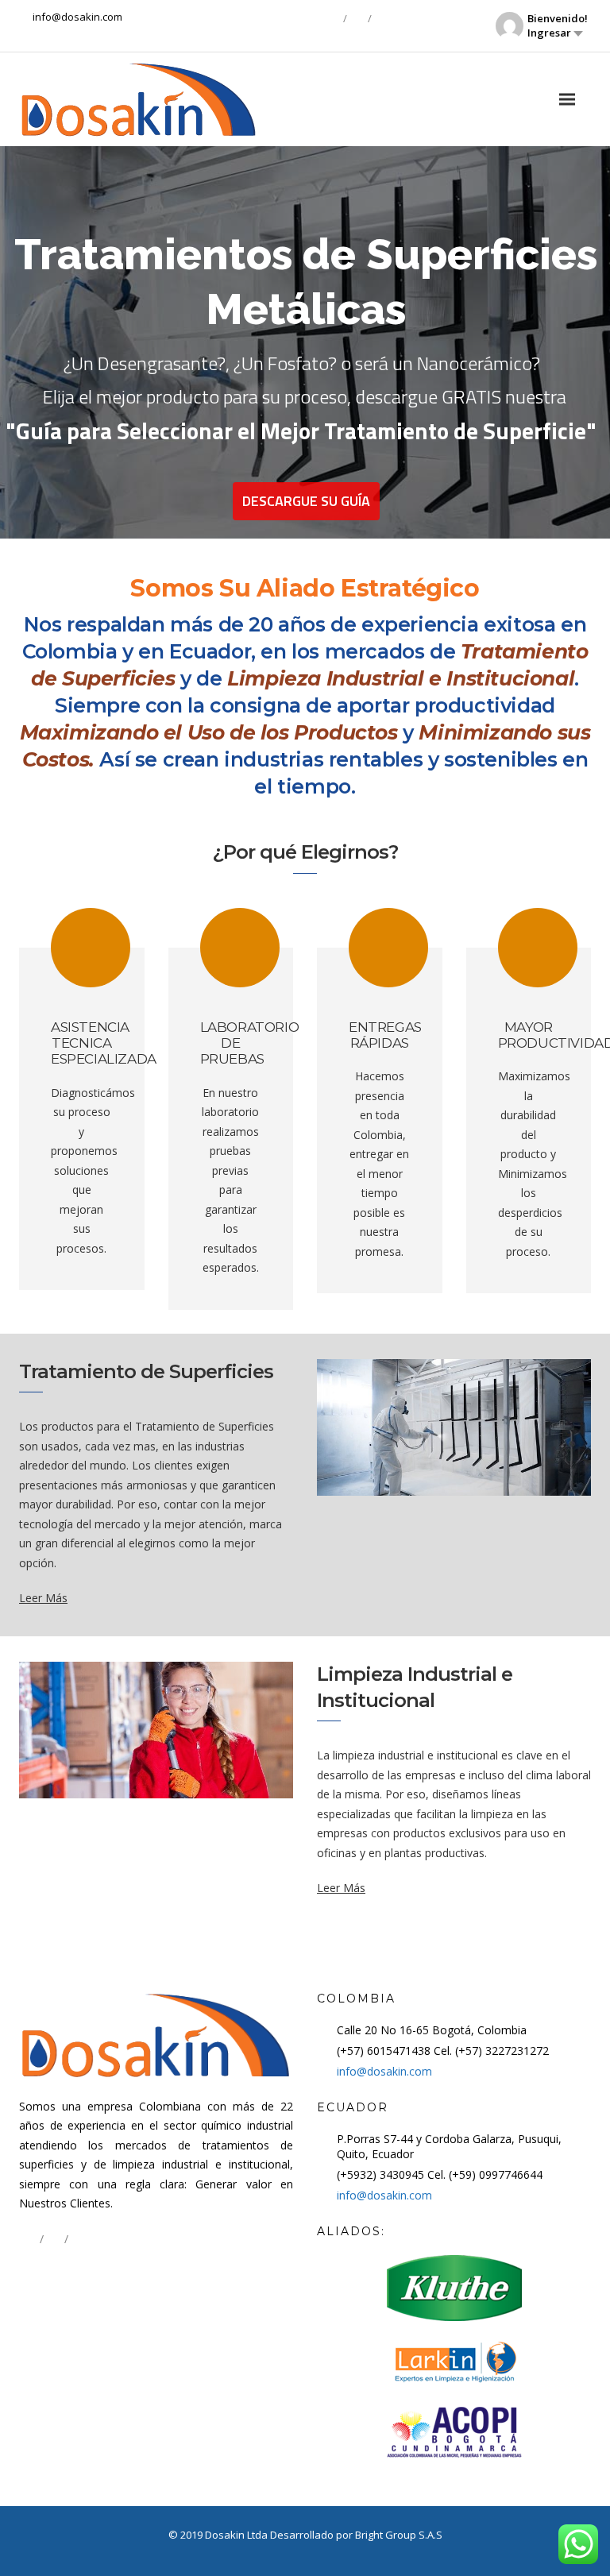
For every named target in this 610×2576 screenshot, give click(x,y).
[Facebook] (333, 18)
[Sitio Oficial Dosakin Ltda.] (138, 99)
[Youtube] (382, 18)
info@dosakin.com (384, 2071)
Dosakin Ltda (237, 2535)
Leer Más (43, 1598)
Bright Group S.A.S (399, 2535)
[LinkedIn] (357, 18)
